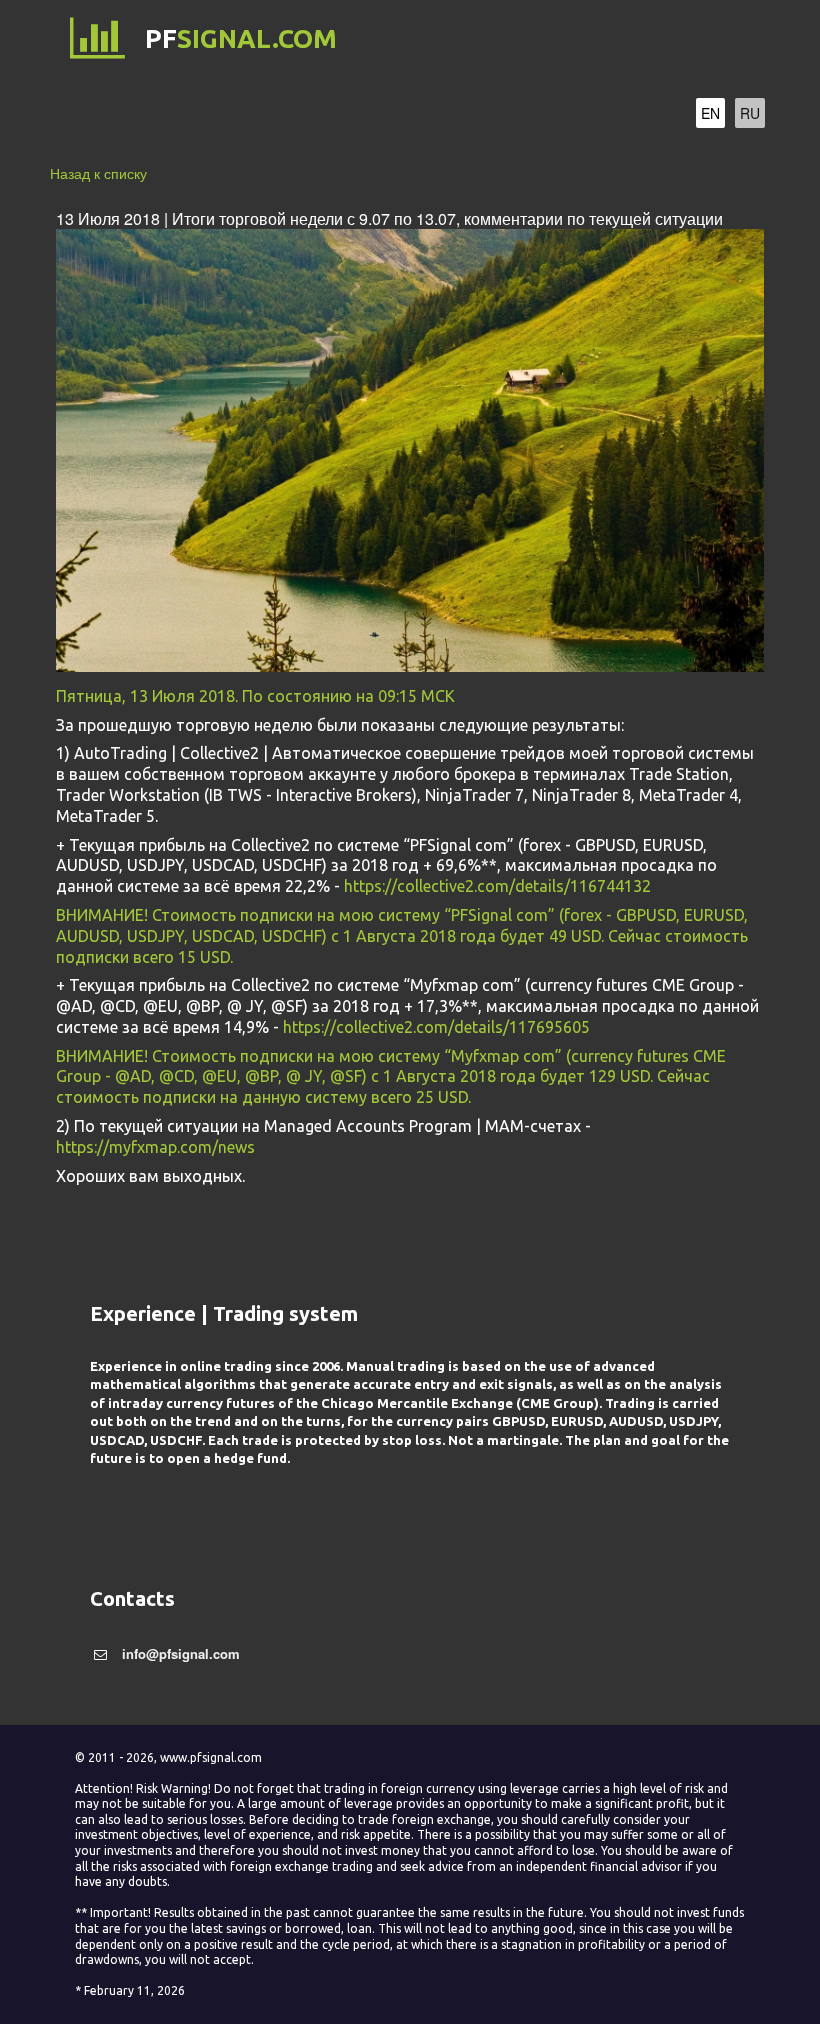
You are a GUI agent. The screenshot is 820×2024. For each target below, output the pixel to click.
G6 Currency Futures (150, 115)
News (567, 115)
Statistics (455, 115)
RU (750, 113)
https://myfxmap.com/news (155, 1147)
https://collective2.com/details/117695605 (436, 1027)
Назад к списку (98, 173)
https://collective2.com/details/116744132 (497, 886)
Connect (328, 115)
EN (710, 113)
